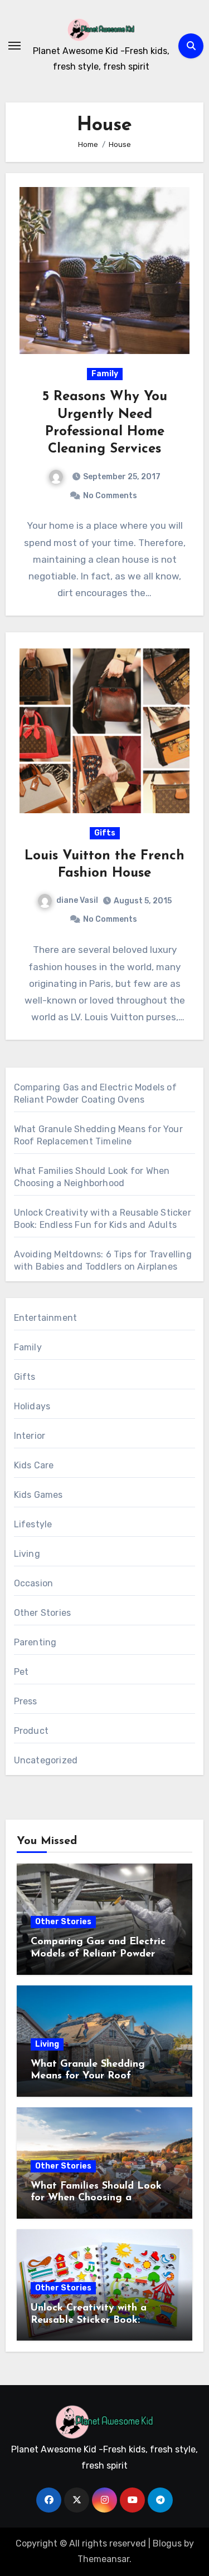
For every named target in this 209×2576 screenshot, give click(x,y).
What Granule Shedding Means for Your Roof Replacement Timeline (88, 2076)
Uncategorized (46, 1760)
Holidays (32, 1406)
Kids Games (38, 1495)
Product (31, 1731)
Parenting (35, 1642)
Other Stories (43, 1613)
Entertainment (46, 1318)
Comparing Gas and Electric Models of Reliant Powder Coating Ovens (98, 1954)
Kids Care (34, 1465)
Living (27, 1554)
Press (26, 1701)
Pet (21, 1672)
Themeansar (103, 2559)
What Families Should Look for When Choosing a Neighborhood (96, 2198)
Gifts (105, 833)
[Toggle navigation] (14, 46)
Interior (30, 1436)
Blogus (167, 2543)
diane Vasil (77, 900)
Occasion (34, 1583)
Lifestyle (33, 1524)
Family (105, 374)
